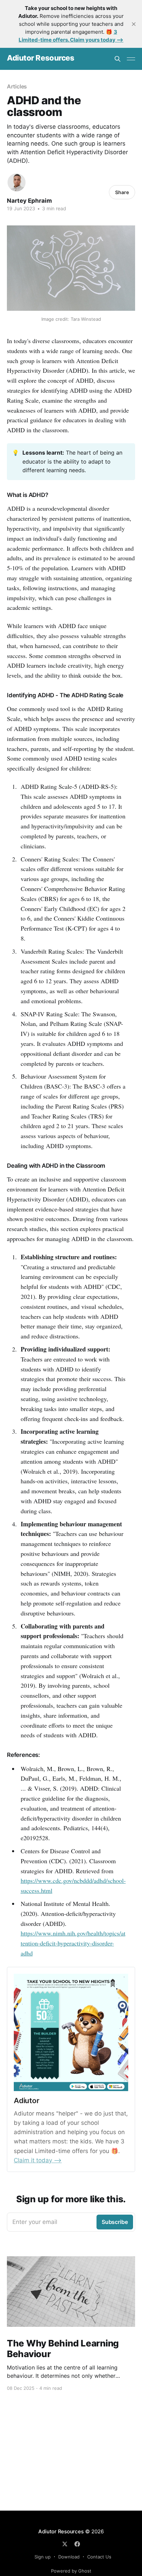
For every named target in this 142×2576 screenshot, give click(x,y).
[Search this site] (118, 59)
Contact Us (99, 2557)
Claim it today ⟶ (38, 2160)
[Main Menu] (131, 59)
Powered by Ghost (71, 2571)
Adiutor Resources (41, 58)
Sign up (43, 2557)
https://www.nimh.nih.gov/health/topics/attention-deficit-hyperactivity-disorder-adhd (73, 1943)
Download (69, 2557)
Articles (17, 86)
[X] (65, 2544)
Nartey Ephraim (29, 201)
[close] (134, 24)
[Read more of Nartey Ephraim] (17, 182)
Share (122, 192)
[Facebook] (77, 2544)
